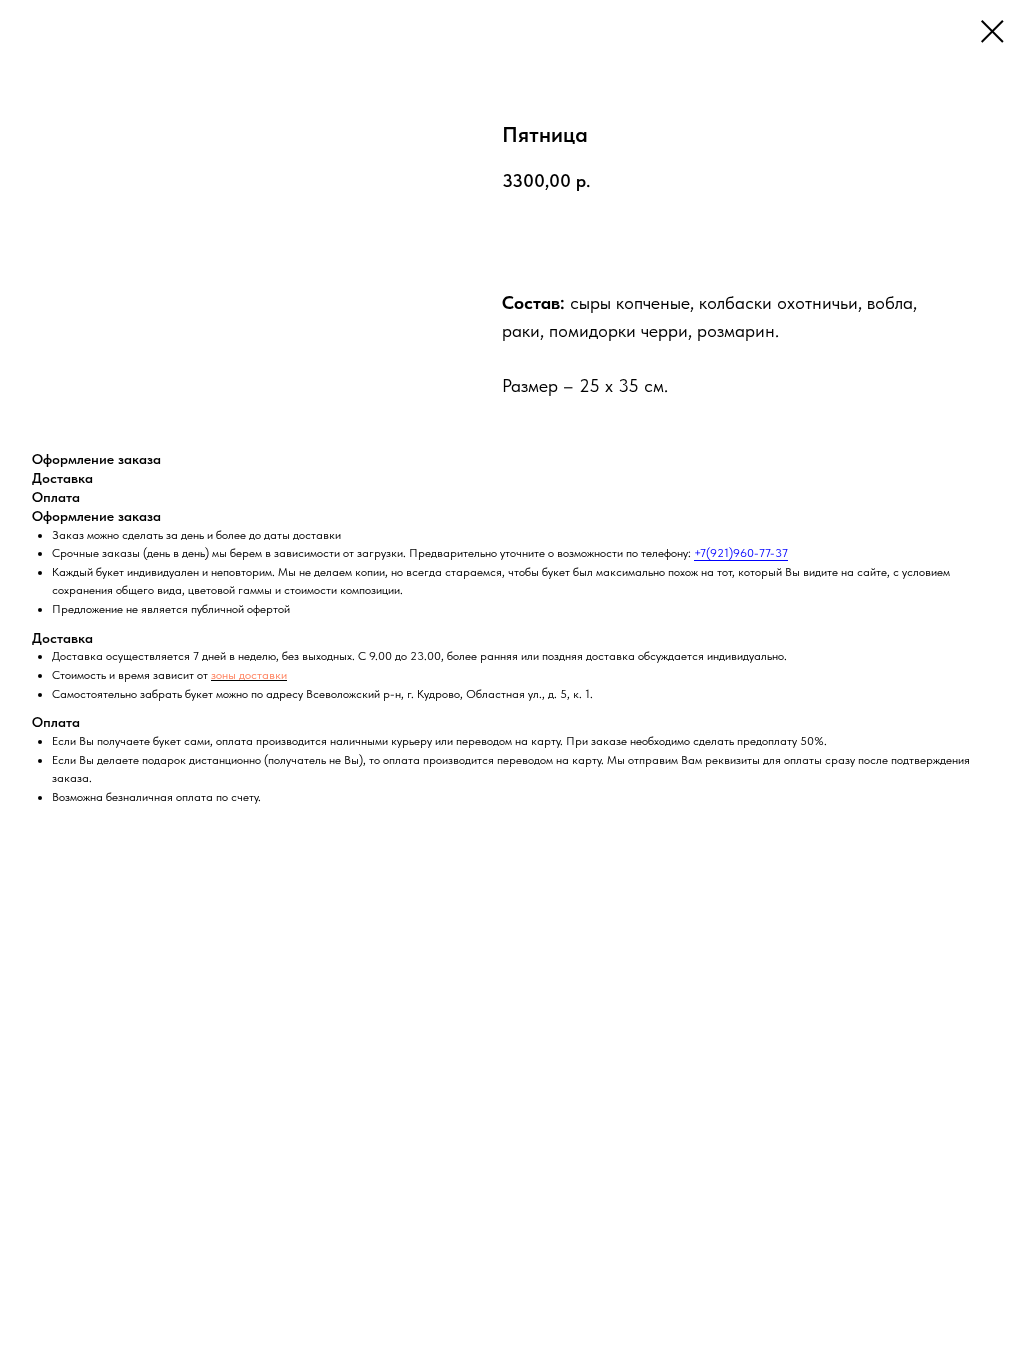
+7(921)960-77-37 (741, 553)
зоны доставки (249, 675)
